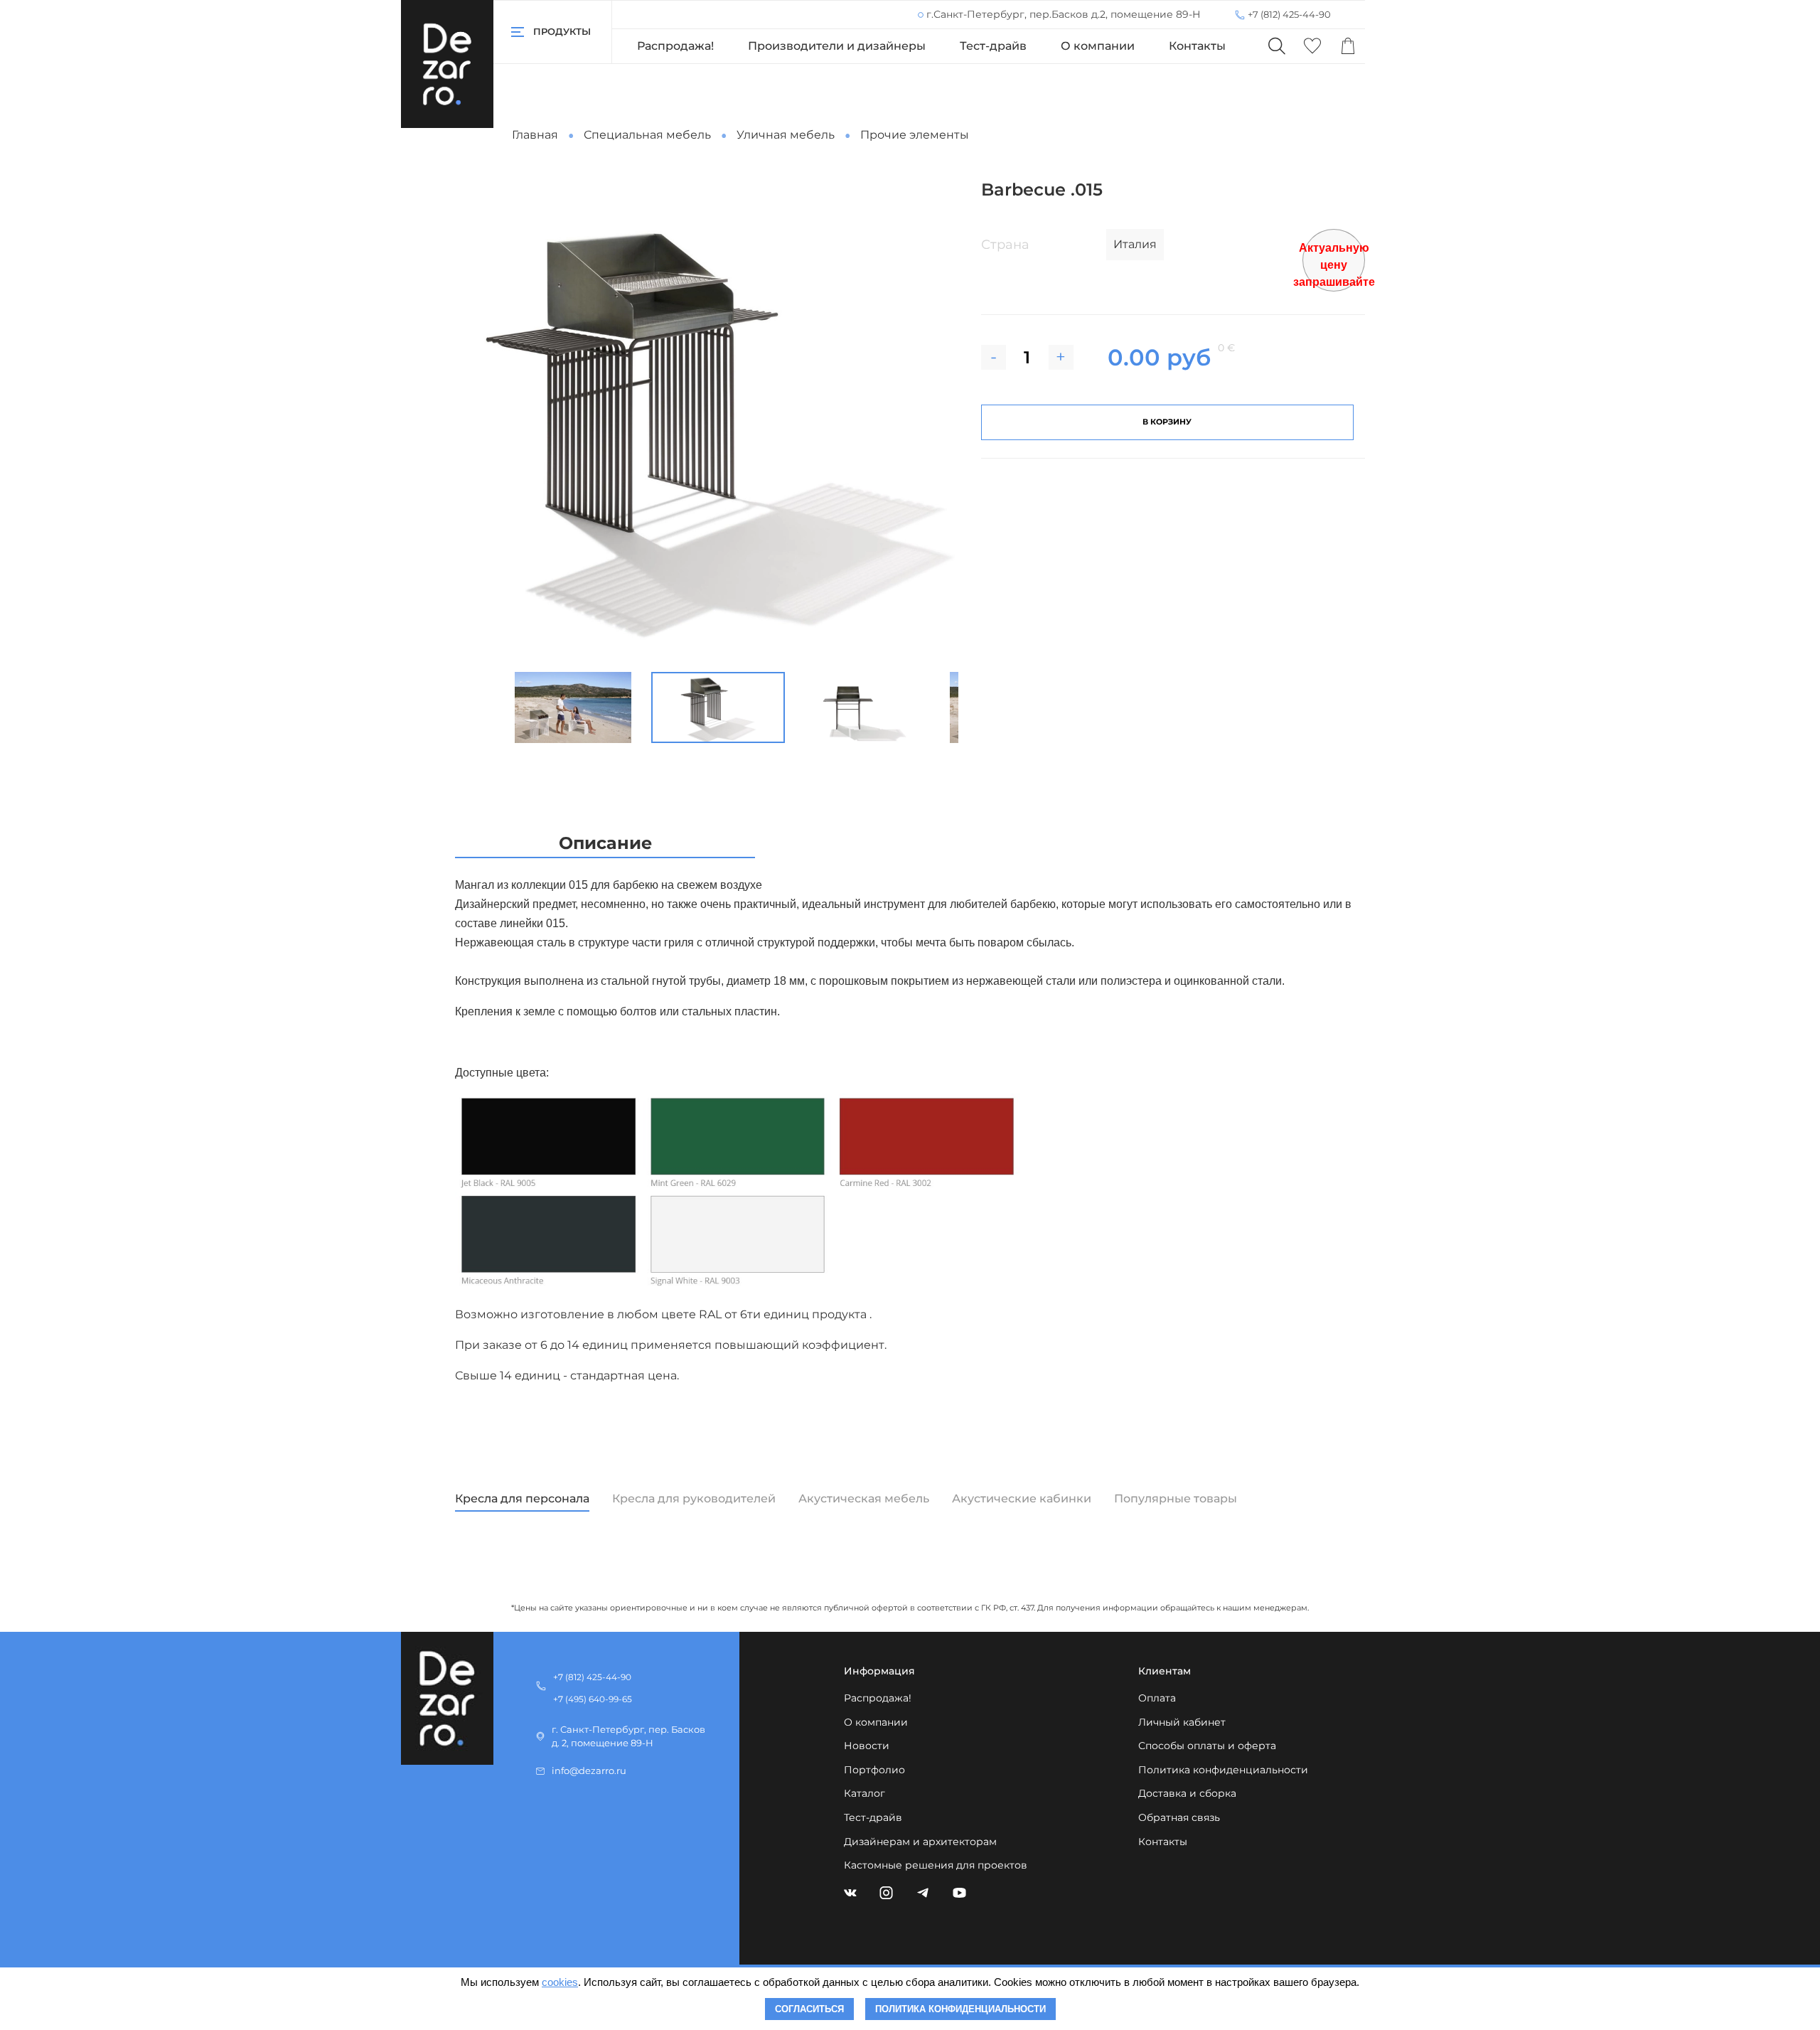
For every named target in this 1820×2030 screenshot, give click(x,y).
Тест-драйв (993, 46)
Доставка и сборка (1187, 1793)
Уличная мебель (786, 135)
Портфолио (874, 1770)
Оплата (1157, 1698)
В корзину (1167, 422)
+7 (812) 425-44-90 (1289, 14)
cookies (560, 1982)
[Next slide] (936, 420)
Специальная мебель (647, 135)
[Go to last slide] (488, 707)
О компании (1098, 46)
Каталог (864, 1793)
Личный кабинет (1182, 1722)
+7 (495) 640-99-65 (593, 1699)
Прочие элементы (915, 135)
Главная (535, 135)
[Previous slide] (500, 420)
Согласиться (809, 2009)
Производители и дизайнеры (837, 46)
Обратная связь (1179, 1817)
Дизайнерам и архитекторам (920, 1842)
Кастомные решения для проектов (936, 1865)
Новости (867, 1746)
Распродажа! (675, 46)
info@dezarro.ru (589, 1771)
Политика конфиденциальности (1223, 1770)
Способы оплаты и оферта (1207, 1746)
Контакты (1197, 46)
